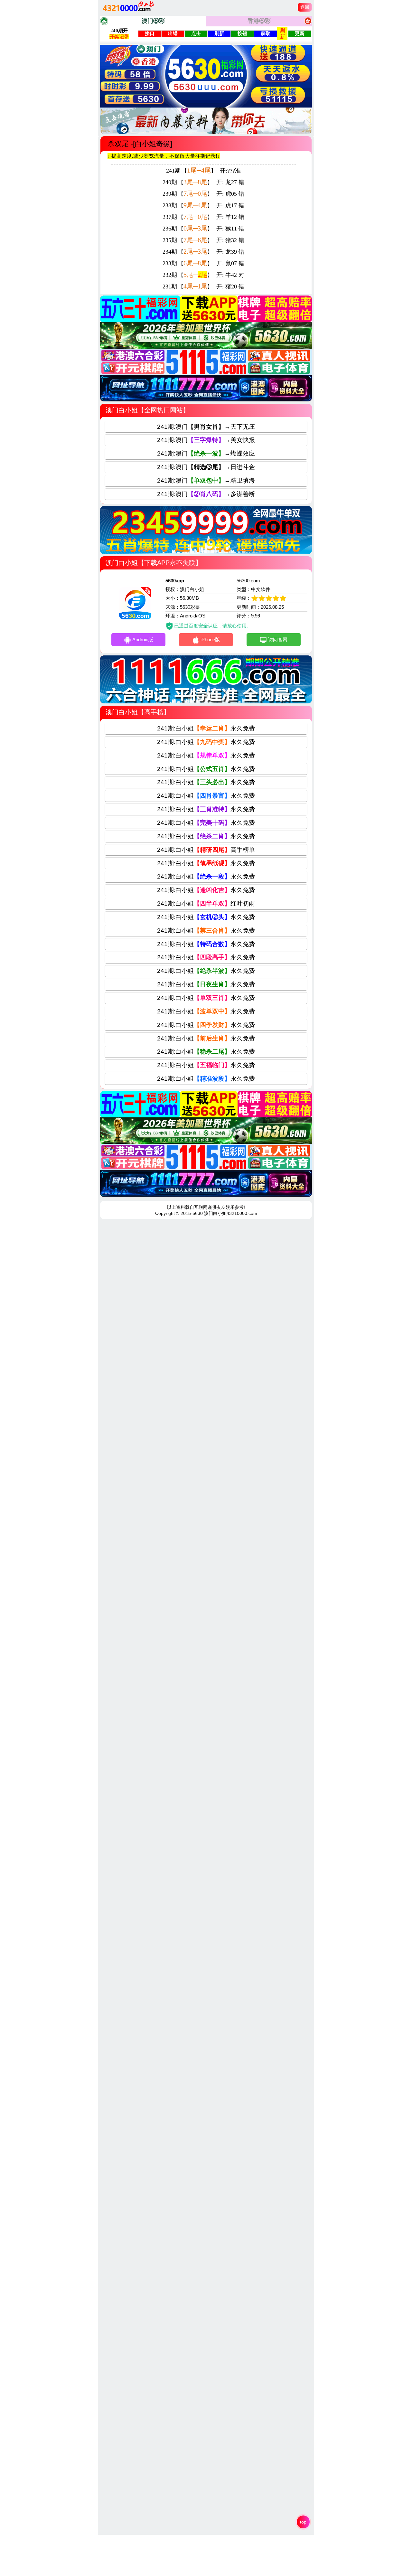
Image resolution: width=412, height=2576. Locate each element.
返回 (305, 7)
